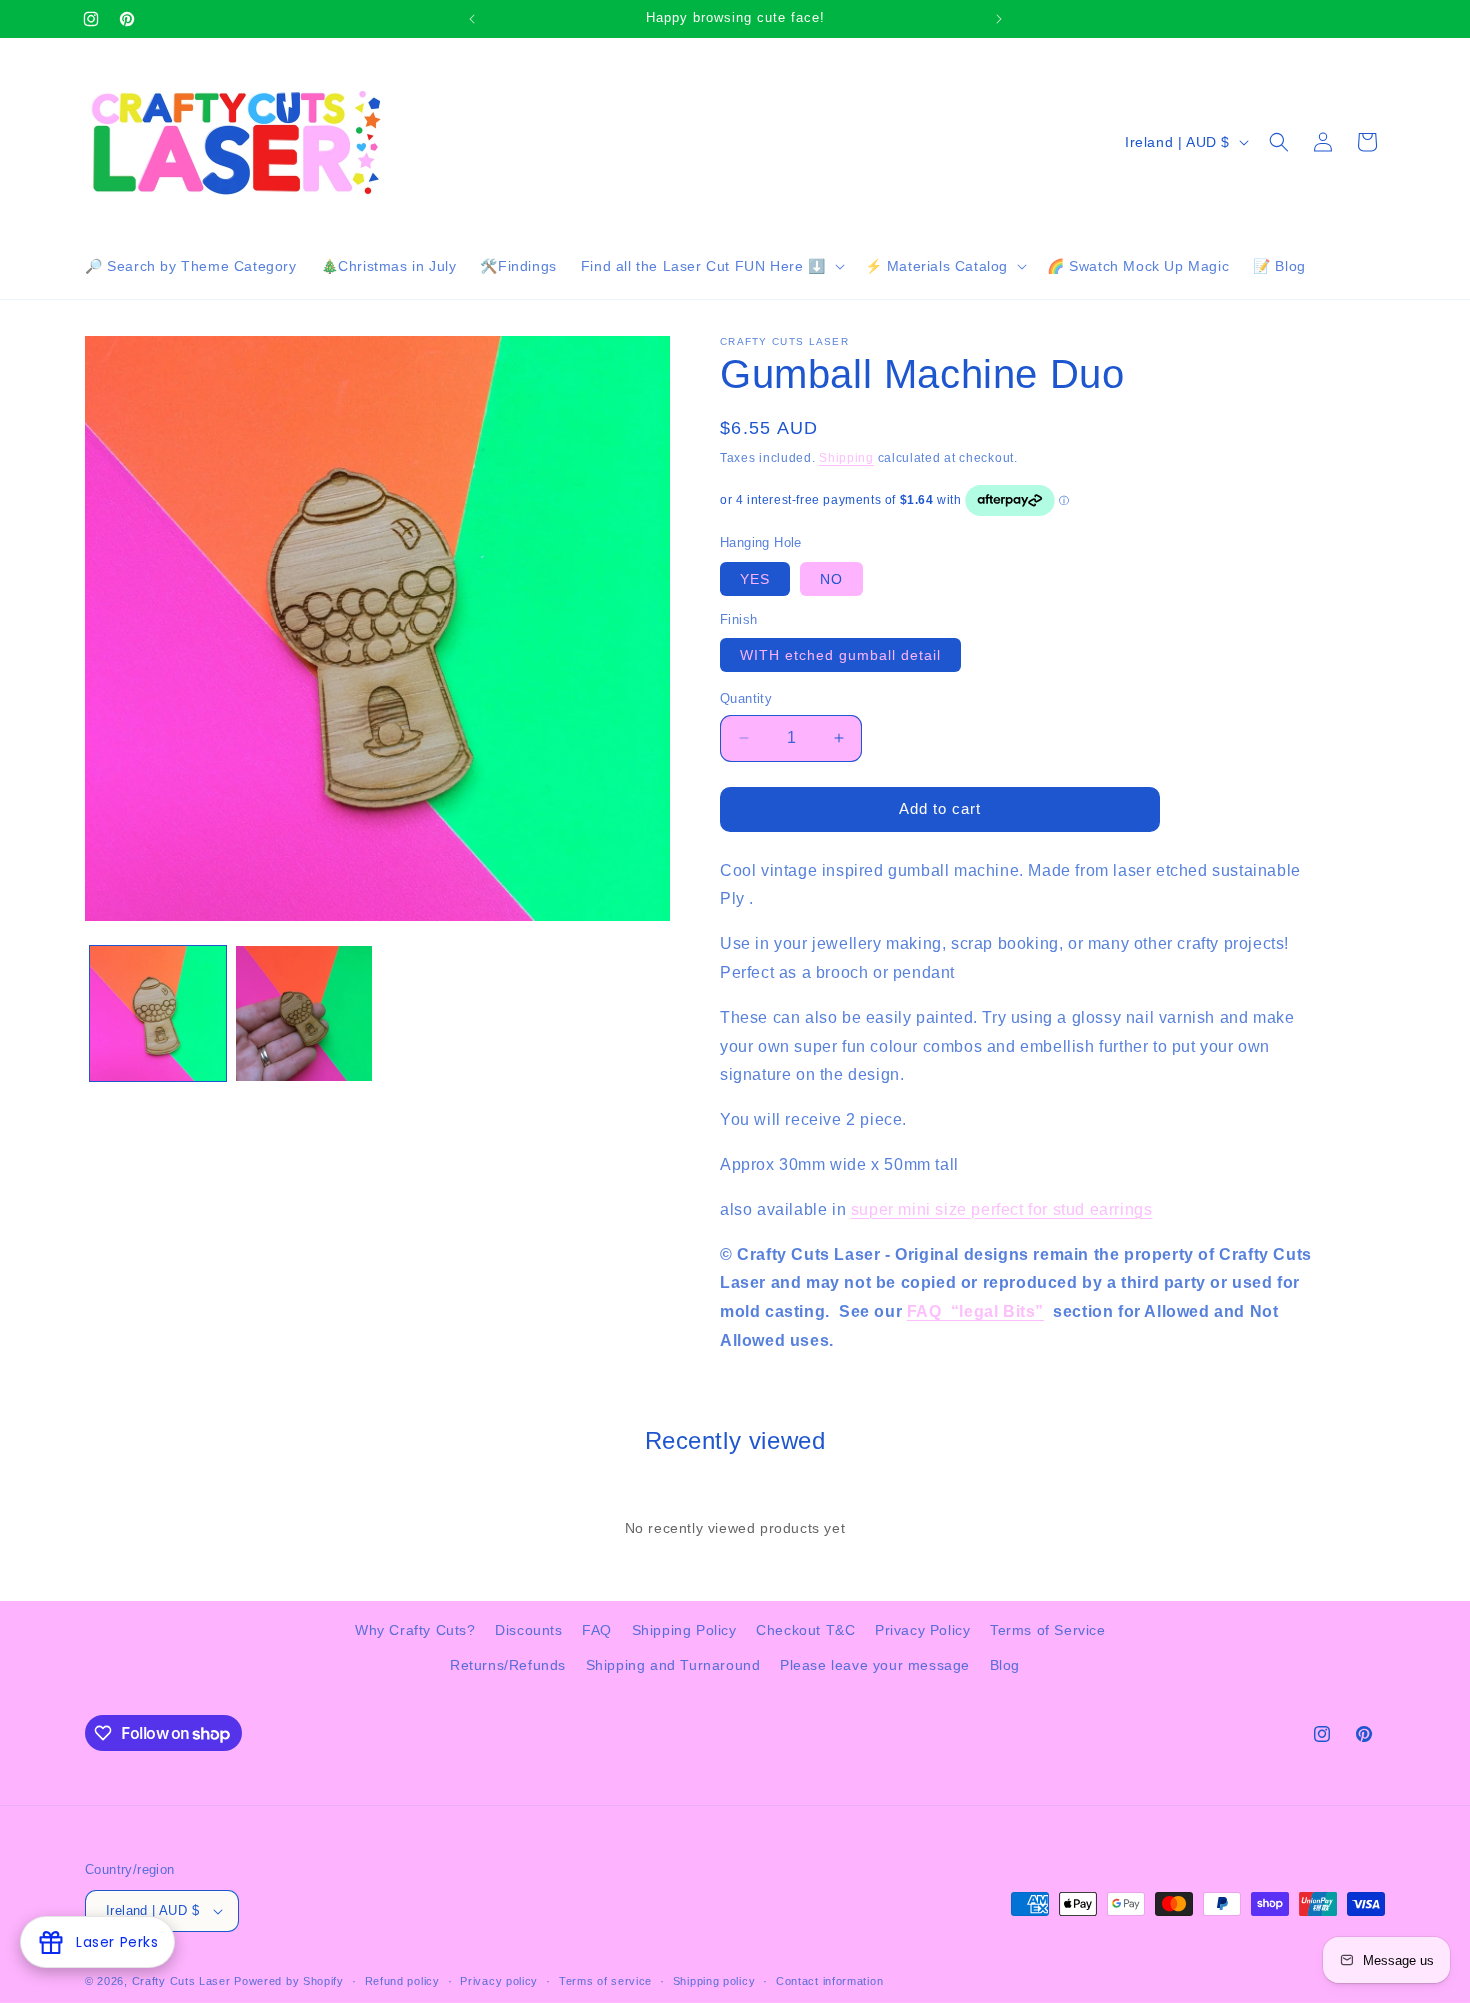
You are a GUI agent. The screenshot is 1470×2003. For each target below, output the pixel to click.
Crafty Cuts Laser (183, 1981)
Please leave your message (875, 1665)
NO (831, 579)
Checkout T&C (805, 1630)
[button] (711, 266)
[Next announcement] (999, 19)
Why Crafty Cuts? (415, 1630)
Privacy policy (499, 1981)
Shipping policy (714, 1981)
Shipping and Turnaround (673, 1665)
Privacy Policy (922, 1630)
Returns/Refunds (508, 1665)
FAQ (597, 1630)
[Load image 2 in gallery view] (304, 1014)
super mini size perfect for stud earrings (1002, 1209)
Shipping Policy (684, 1630)
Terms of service (605, 1981)
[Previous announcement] (472, 19)
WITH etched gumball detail (840, 655)
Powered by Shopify (289, 1981)
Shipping (846, 458)
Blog (1005, 1665)
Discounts (528, 1630)
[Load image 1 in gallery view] (158, 1014)
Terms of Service (1048, 1630)
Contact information (829, 1981)
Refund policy (402, 1981)
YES (755, 579)
